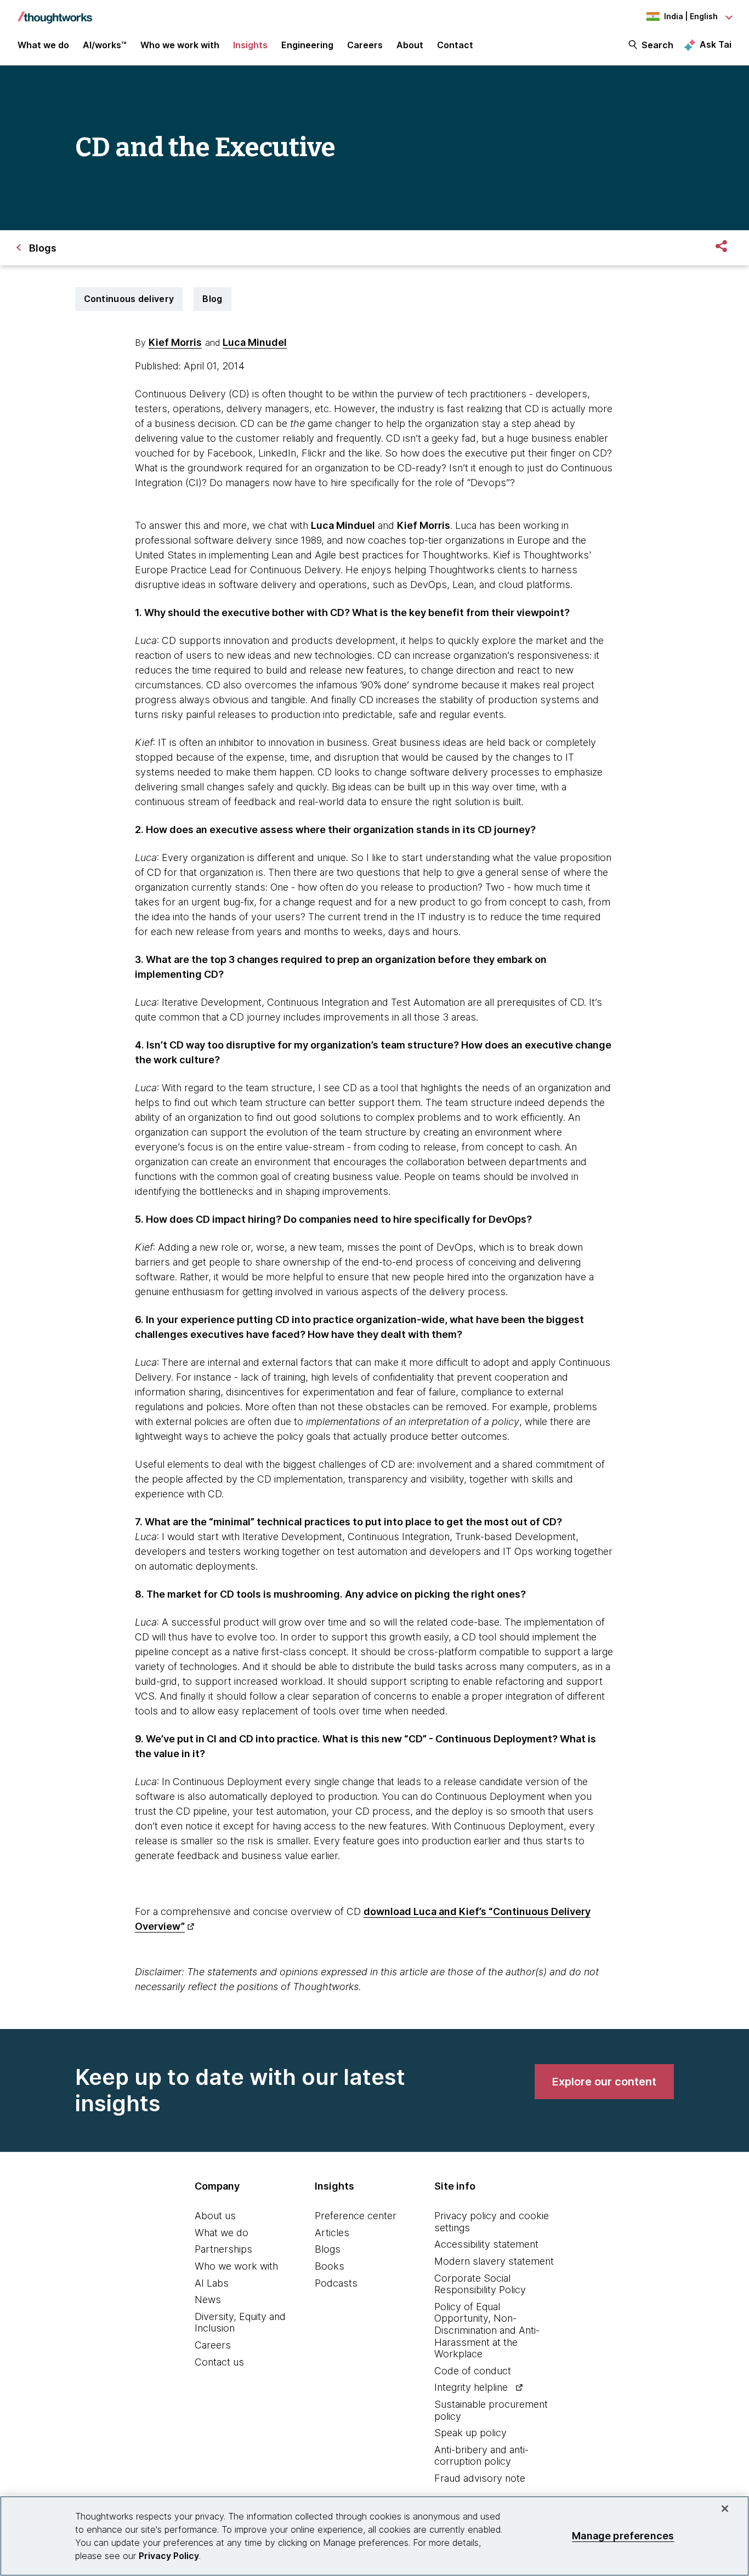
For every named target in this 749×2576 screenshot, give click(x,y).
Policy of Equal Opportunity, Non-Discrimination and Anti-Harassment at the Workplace (487, 2330)
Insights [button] (250, 45)
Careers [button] (365, 45)
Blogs (328, 2249)
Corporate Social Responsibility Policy (480, 2284)
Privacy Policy (169, 2556)
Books (330, 2266)
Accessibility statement (486, 2244)
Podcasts (336, 2283)
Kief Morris (175, 342)
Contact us (219, 2362)
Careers (213, 2345)
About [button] (410, 45)
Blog (212, 299)
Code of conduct (473, 2371)
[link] (604, 2082)
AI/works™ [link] (105, 45)
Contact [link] (455, 45)
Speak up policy (470, 2433)
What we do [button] (43, 45)
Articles (332, 2233)
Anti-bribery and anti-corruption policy (481, 2456)
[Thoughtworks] (55, 12)
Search (657, 45)
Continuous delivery (129, 299)
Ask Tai (716, 44)
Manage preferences (623, 2536)
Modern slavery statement (494, 2261)
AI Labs (212, 2283)
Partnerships (223, 2249)
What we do (222, 2233)
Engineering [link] (307, 45)
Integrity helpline (471, 2387)
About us (215, 2216)
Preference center (356, 2216)
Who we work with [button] (180, 45)
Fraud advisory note (480, 2478)
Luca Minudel (255, 342)
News (208, 2299)
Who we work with (236, 2266)
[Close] (725, 2509)
